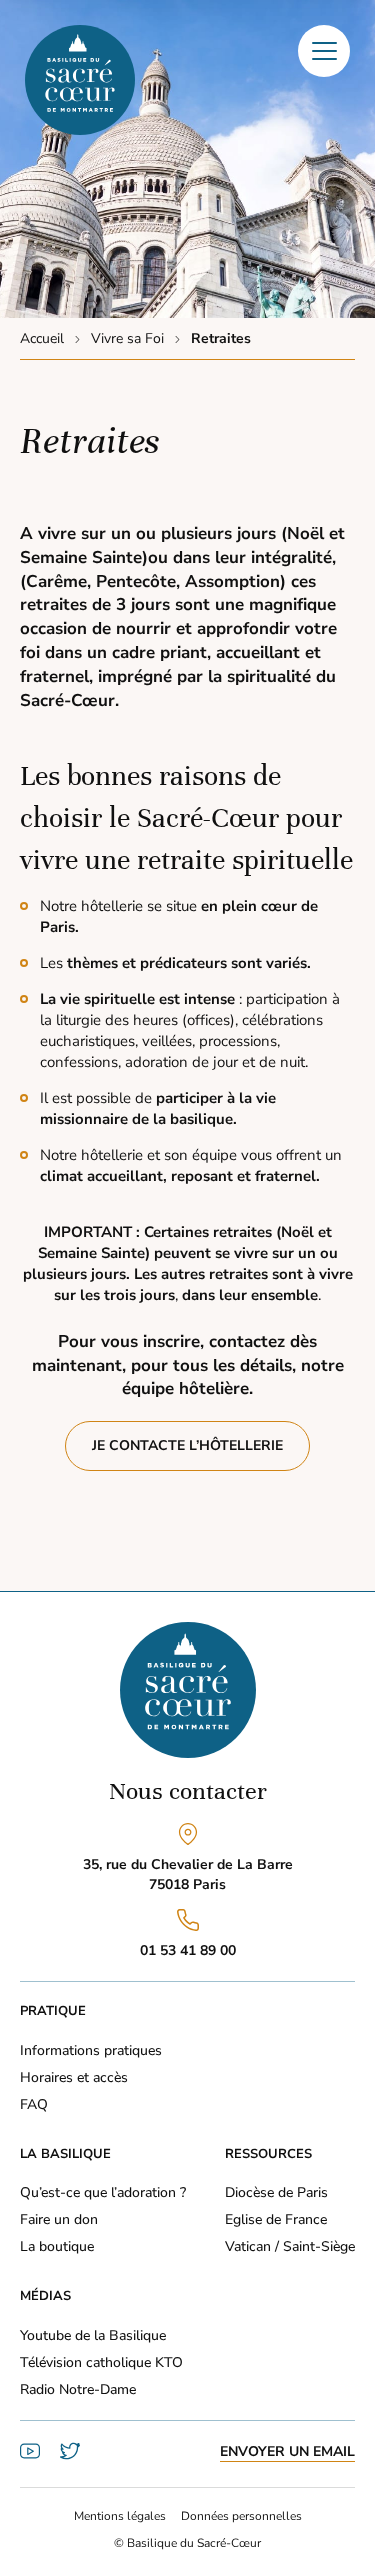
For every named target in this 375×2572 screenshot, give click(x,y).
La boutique (57, 2246)
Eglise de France (276, 2219)
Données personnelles (241, 2516)
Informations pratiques (91, 2050)
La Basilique (65, 2154)
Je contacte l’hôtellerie (187, 1445)
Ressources (268, 2154)
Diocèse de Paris (276, 2192)
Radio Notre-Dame (78, 2389)
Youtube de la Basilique (93, 2335)
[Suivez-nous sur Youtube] (30, 2456)
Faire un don (59, 2219)
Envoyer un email (287, 2451)
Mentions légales (120, 2516)
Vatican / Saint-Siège (290, 2246)
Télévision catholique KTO (101, 2362)
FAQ (34, 2104)
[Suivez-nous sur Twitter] (70, 2456)
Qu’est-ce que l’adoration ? (103, 2192)
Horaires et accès (74, 2077)
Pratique (53, 2011)
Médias (45, 2296)
